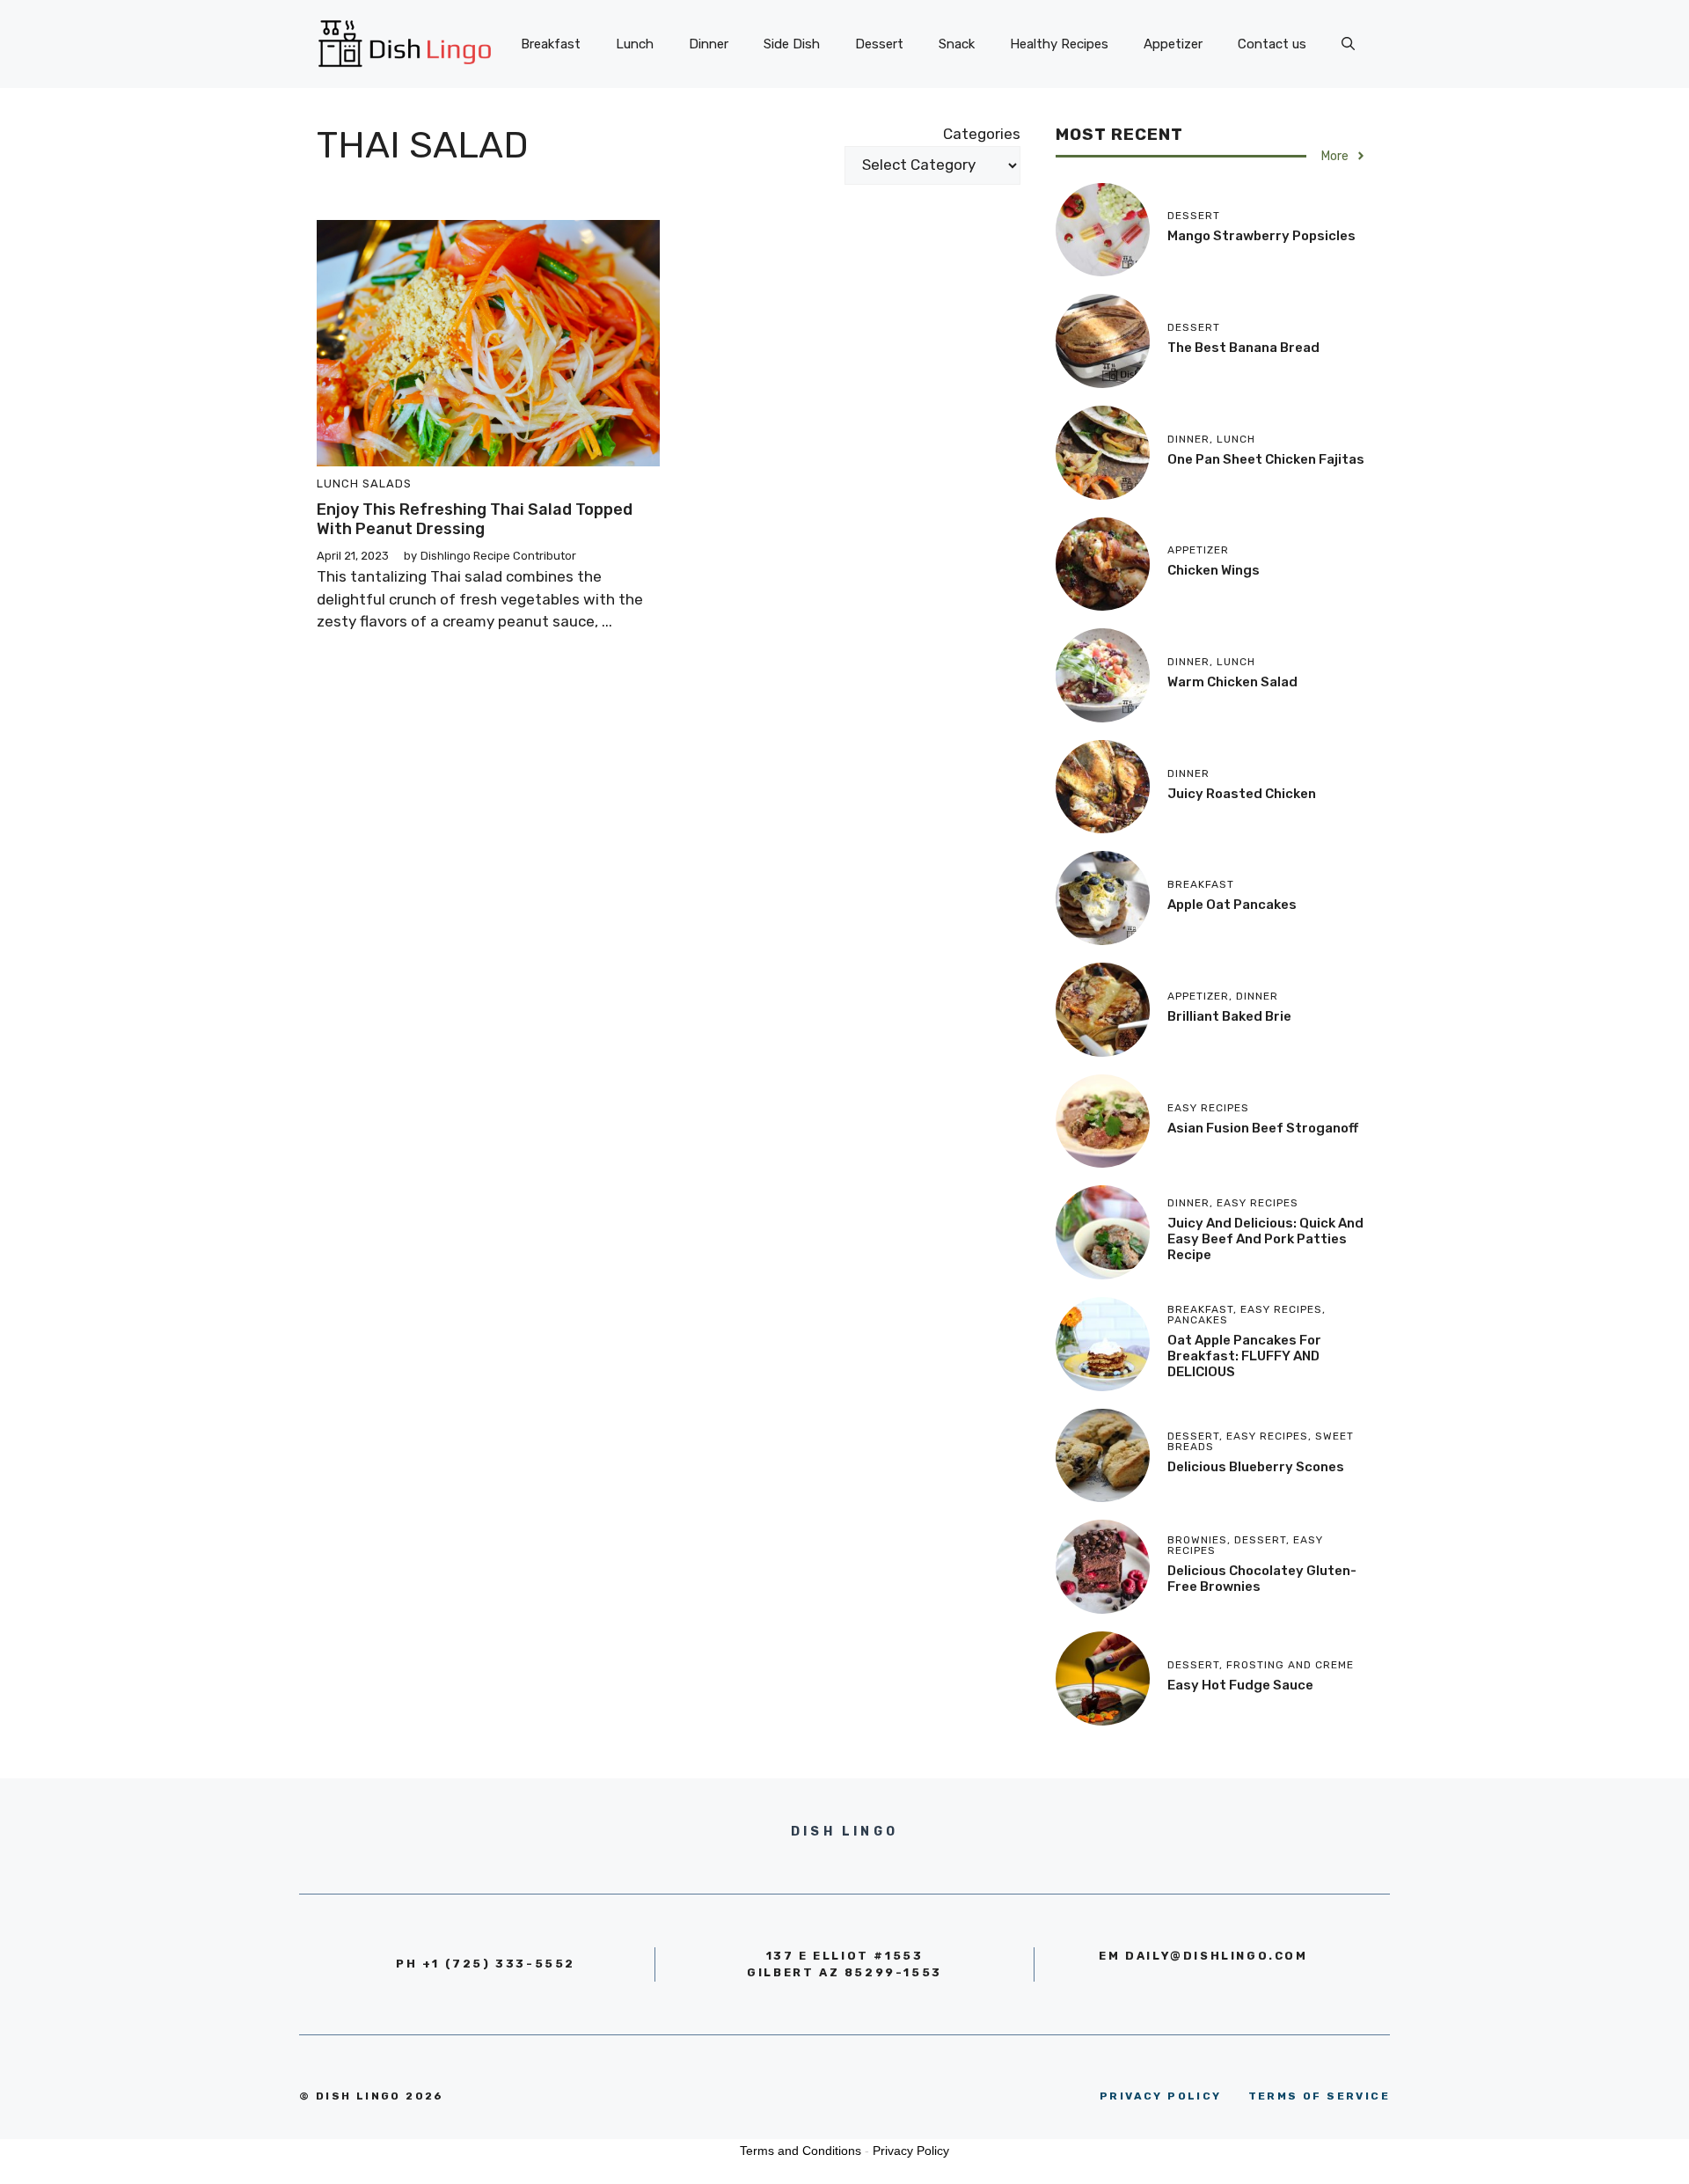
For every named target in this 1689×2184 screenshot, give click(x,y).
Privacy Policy (911, 2151)
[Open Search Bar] (1348, 44)
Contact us (1272, 44)
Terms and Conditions (801, 2151)
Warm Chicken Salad (1232, 682)
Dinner (709, 44)
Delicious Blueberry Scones (1256, 1467)
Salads (387, 484)
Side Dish (792, 44)
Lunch (635, 44)
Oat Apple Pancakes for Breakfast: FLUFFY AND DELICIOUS (1244, 1356)
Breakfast (551, 44)
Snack (957, 44)
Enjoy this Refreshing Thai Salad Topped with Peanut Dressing (475, 519)
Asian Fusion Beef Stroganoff (1263, 1128)
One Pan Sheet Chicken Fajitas (1266, 459)
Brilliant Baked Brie (1229, 1016)
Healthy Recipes (1059, 44)
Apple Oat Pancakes (1232, 905)
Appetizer (1173, 44)
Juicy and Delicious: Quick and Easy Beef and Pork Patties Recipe (1265, 1239)
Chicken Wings (1214, 570)
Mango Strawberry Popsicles (1261, 236)
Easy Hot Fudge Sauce (1240, 1685)
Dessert (879, 44)
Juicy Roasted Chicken (1242, 794)
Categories (982, 134)
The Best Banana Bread (1243, 348)
